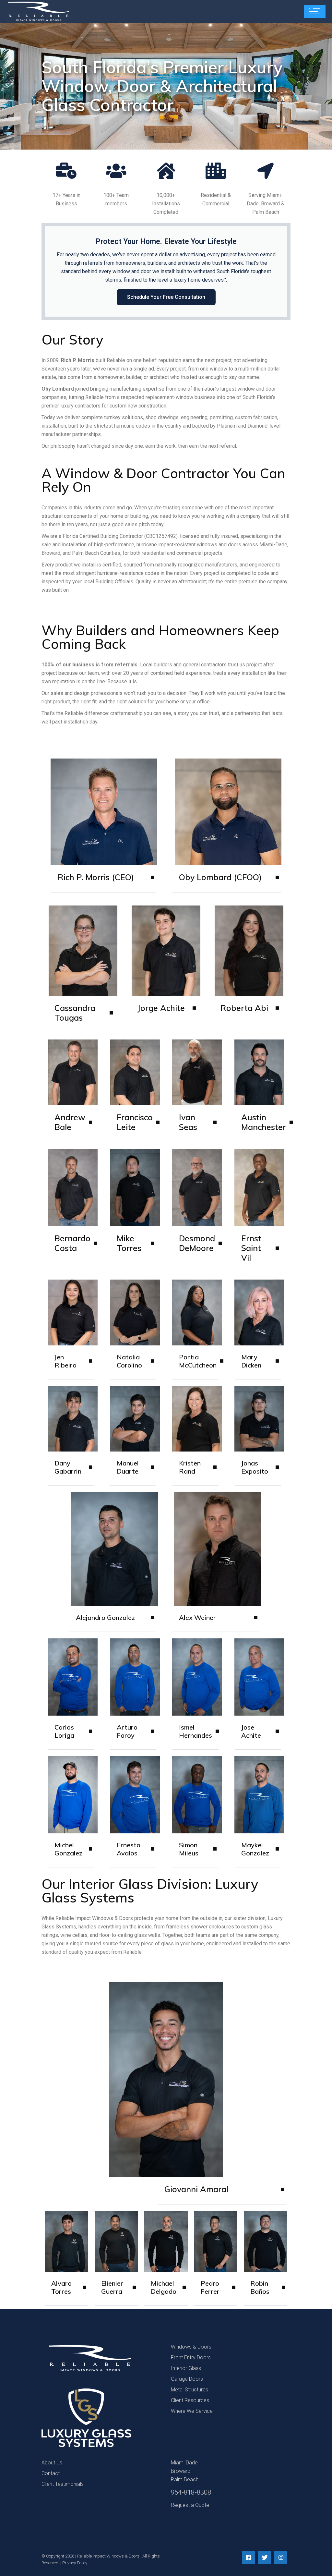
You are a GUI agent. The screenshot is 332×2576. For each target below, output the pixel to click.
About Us (52, 2463)
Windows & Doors (191, 2347)
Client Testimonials (63, 2484)
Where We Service (192, 2411)
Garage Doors (187, 2379)
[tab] (104, 882)
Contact (51, 2473)
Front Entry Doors (191, 2357)
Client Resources (190, 2400)
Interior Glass (186, 2368)
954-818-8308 (191, 2492)
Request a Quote (190, 2505)
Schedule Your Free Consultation (166, 297)
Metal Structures (190, 2390)
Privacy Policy (75, 2563)
